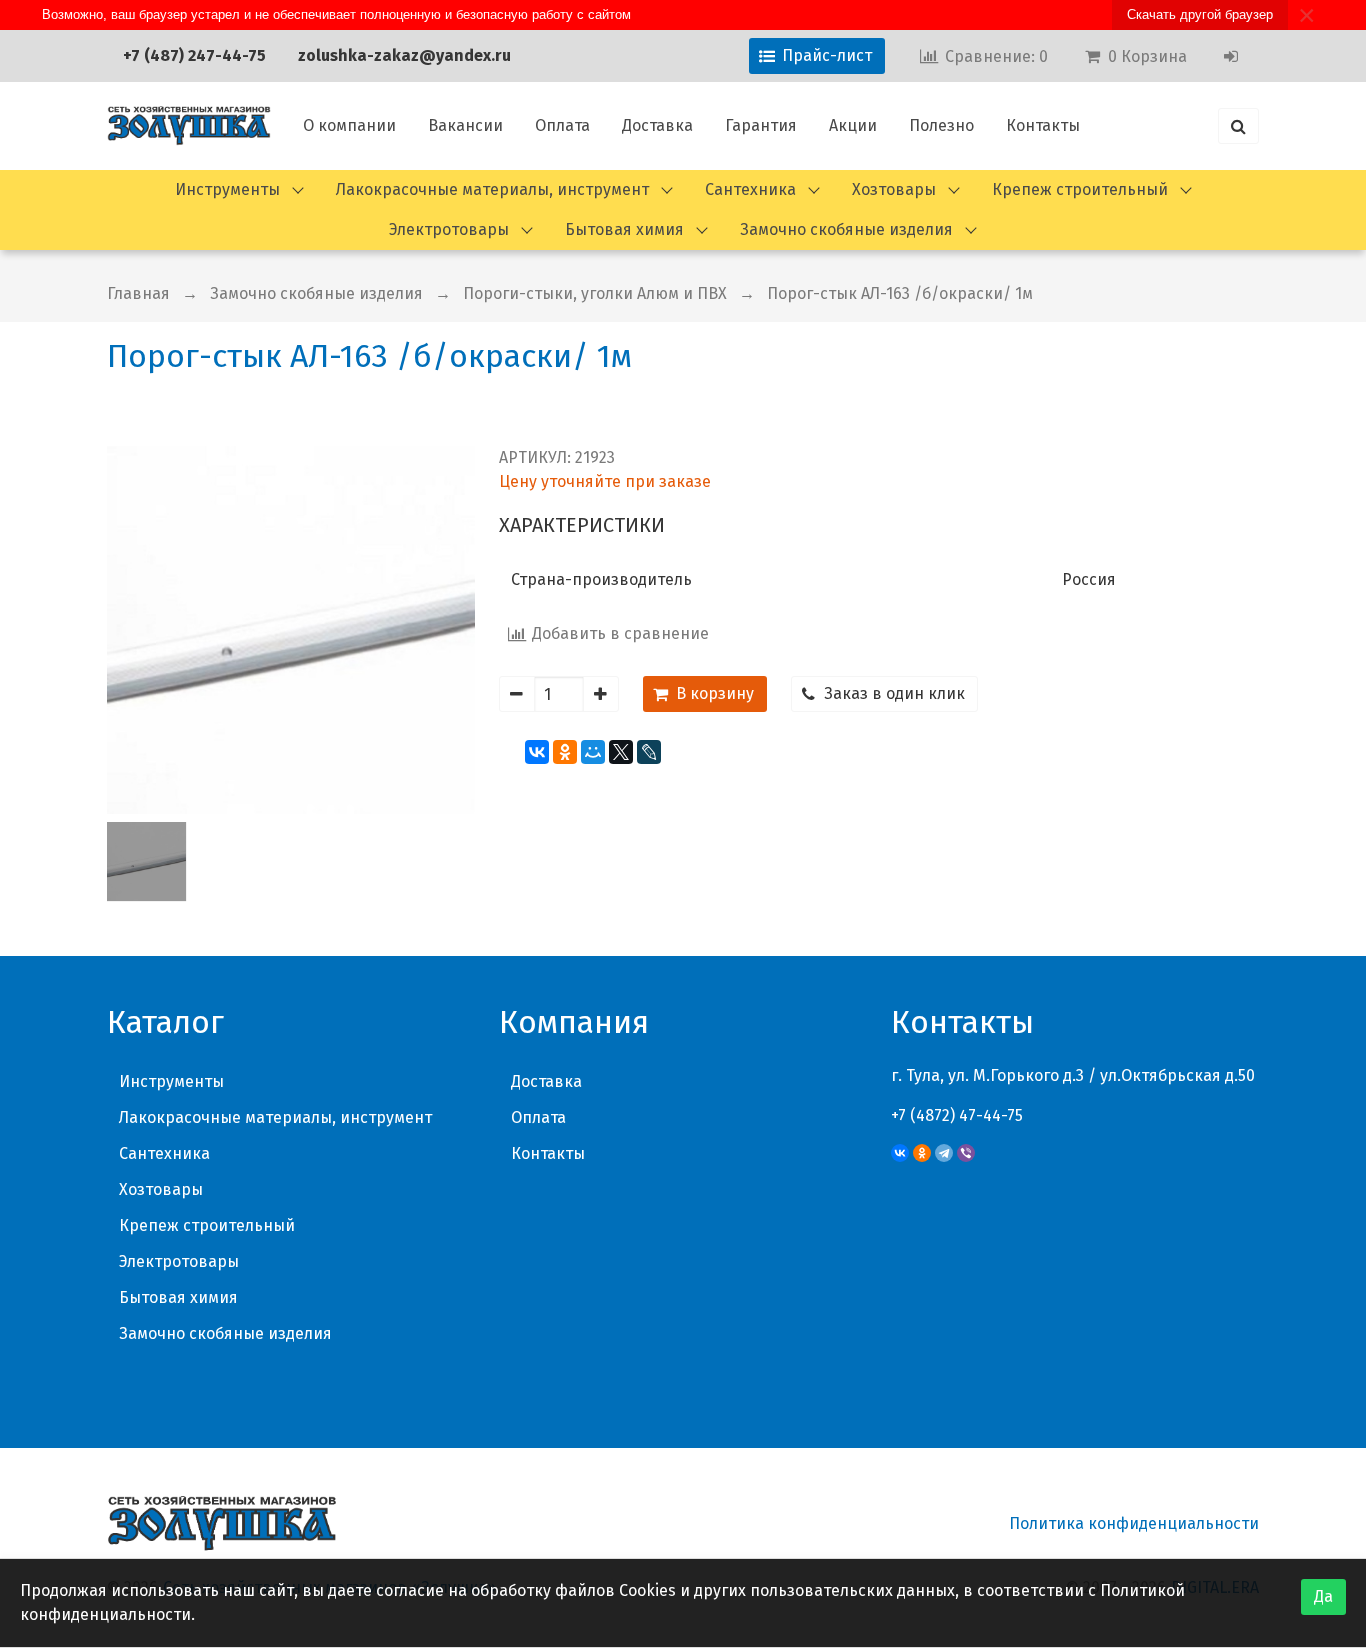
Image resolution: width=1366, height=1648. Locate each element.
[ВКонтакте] (537, 752)
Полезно (941, 125)
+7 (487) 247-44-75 (194, 55)
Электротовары (449, 229)
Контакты (1043, 125)
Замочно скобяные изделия (846, 229)
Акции (853, 125)
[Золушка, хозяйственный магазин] (189, 126)
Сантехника (750, 189)
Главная (138, 293)
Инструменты (227, 189)
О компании (349, 125)
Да (1323, 1596)
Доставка (657, 125)
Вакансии (465, 125)
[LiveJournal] (649, 752)
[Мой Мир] (593, 752)
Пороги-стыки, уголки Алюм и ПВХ (595, 293)
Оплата (562, 125)
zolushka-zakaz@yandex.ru (404, 55)
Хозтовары (894, 189)
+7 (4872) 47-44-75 (957, 1115)
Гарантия (761, 125)
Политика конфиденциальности (1134, 1523)
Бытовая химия (624, 229)
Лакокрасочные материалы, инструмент (492, 189)
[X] (621, 752)
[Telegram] (944, 1153)
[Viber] (966, 1153)
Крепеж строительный (1080, 189)
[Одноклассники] (565, 752)
